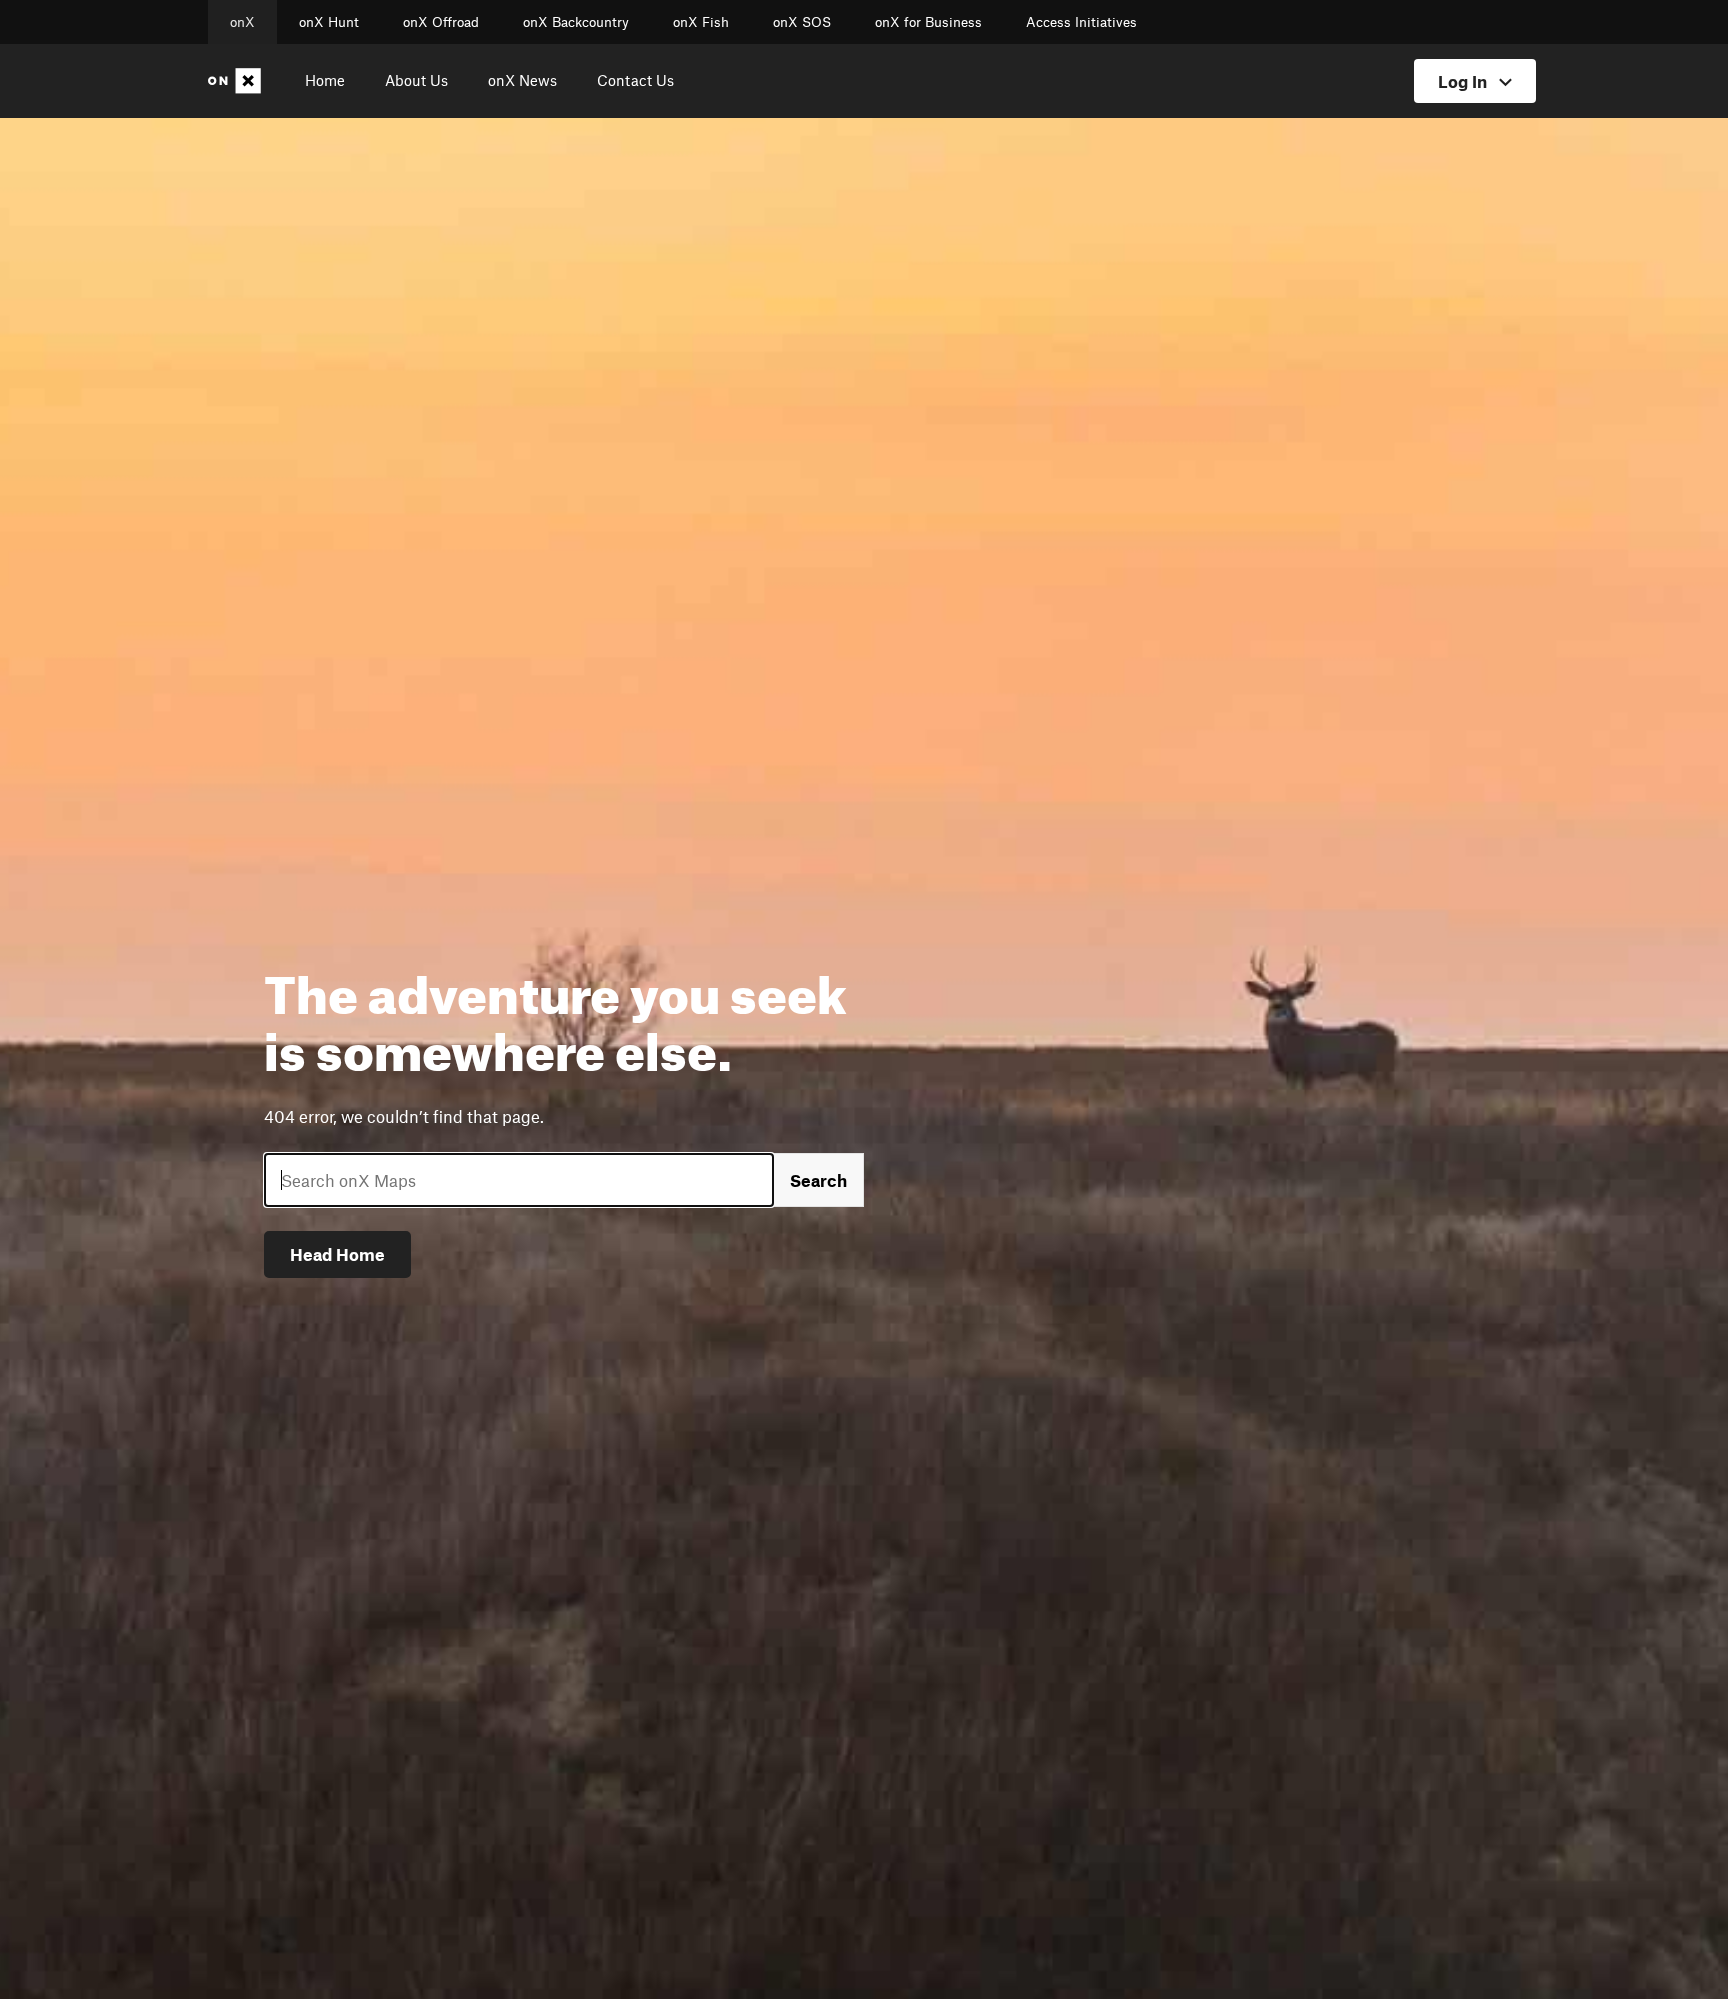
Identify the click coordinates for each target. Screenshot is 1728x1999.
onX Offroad (441, 22)
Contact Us (635, 80)
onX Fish (701, 22)
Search (818, 1180)
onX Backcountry (576, 22)
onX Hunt (329, 22)
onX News (522, 80)
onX (242, 22)
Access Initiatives (1081, 22)
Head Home (337, 1254)
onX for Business (928, 22)
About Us (416, 80)
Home (325, 80)
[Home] (238, 81)
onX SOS (802, 22)
